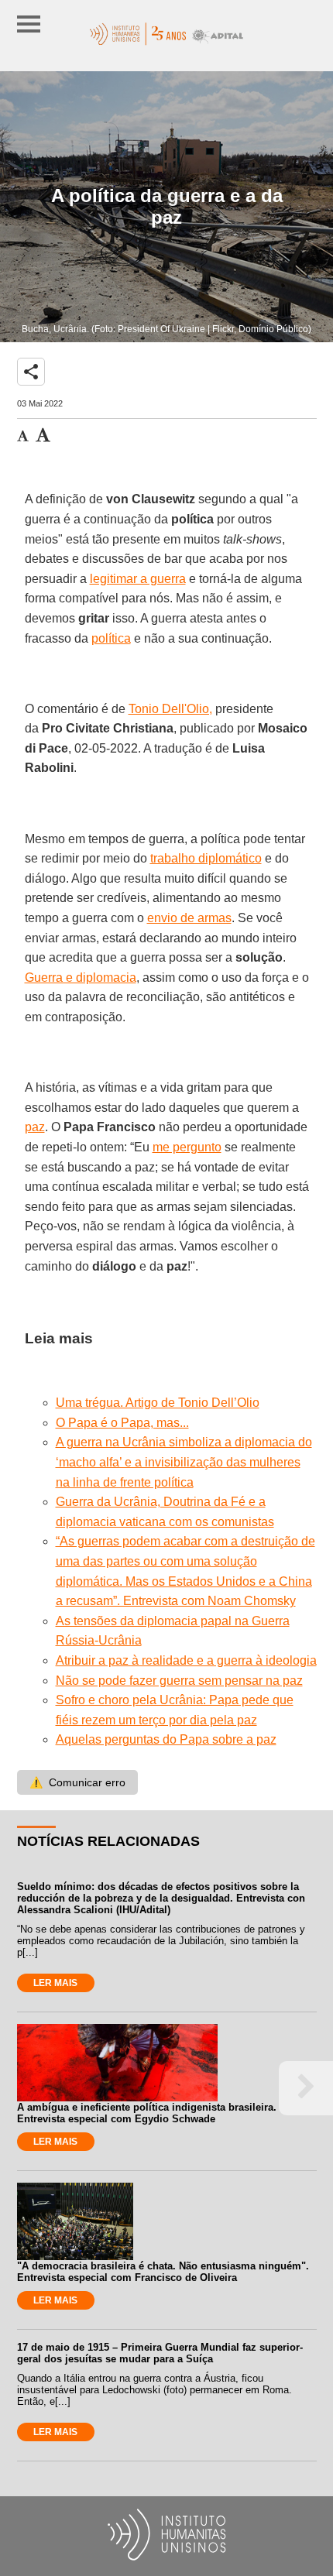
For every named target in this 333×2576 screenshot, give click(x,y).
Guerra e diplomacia (81, 978)
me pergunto (187, 1147)
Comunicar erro (77, 1782)
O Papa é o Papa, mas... (122, 1423)
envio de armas (189, 918)
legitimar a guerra (138, 579)
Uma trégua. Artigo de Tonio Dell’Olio (158, 1403)
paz (35, 1127)
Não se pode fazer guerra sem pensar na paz (179, 1681)
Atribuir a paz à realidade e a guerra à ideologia (186, 1660)
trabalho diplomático (206, 858)
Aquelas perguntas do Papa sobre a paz (166, 1739)
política (111, 638)
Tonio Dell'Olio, (170, 709)
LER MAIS (55, 1983)
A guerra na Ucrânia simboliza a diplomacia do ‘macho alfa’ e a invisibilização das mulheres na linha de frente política (184, 1462)
